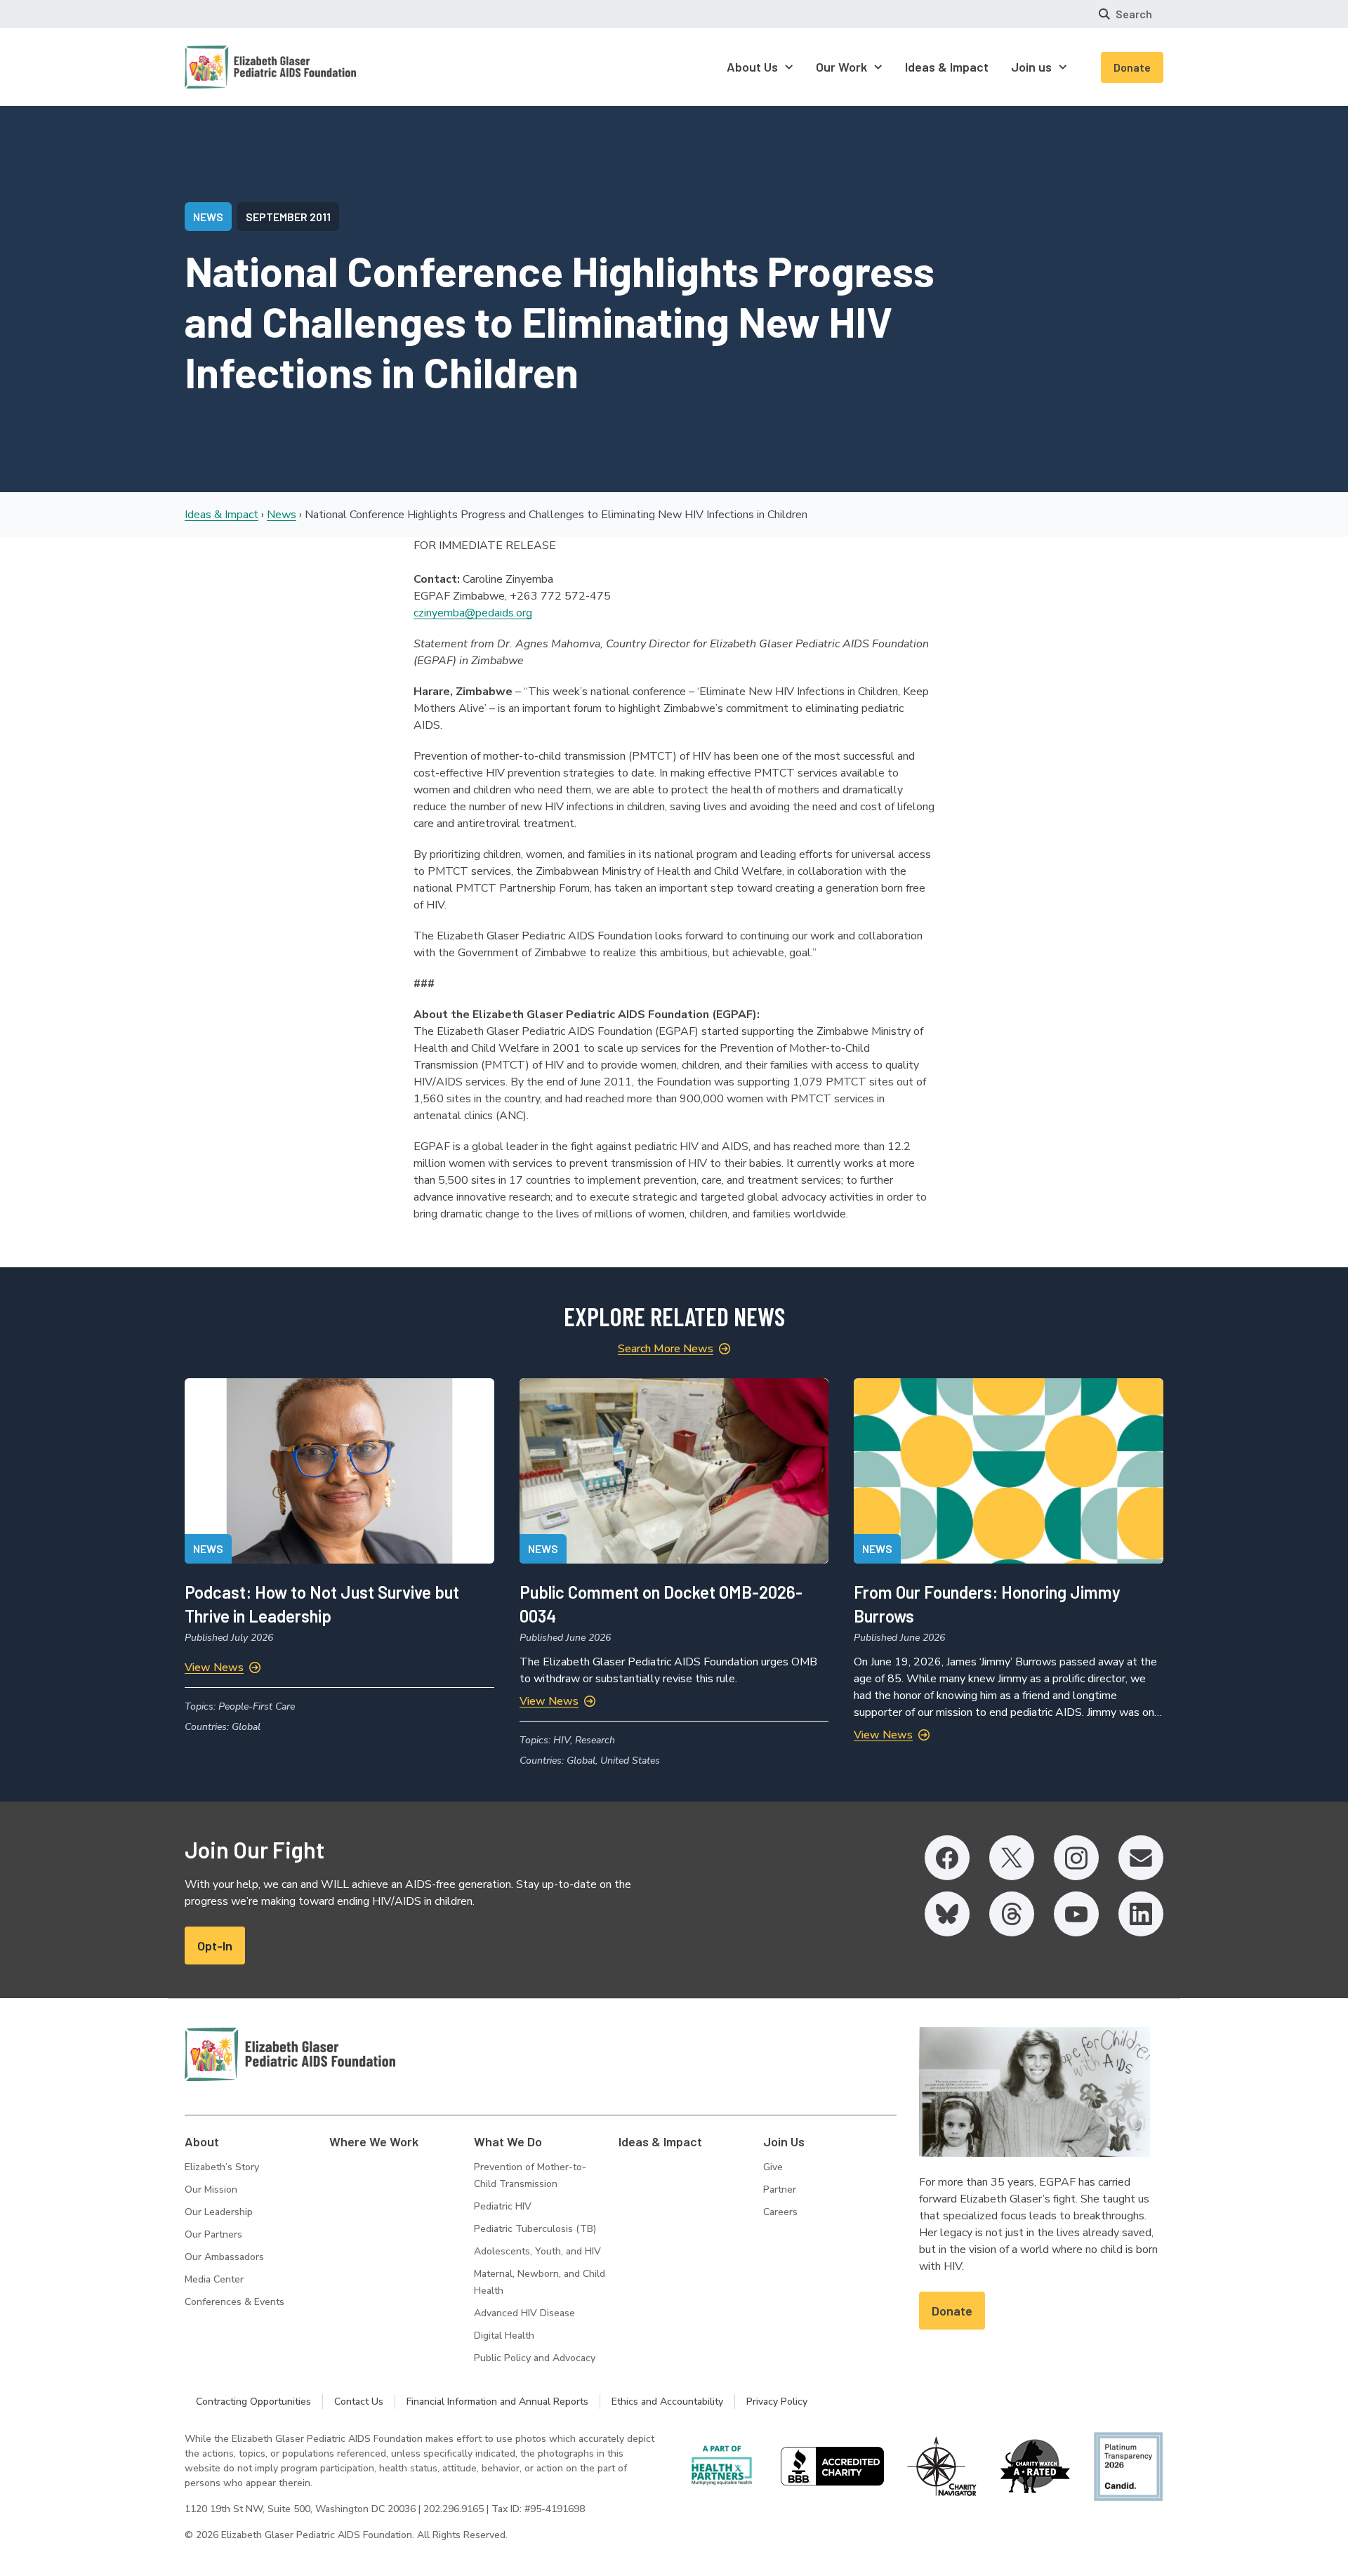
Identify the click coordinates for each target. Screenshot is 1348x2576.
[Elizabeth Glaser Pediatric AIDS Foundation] (290, 2054)
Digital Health (504, 2336)
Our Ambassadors (224, 2257)
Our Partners (213, 2234)
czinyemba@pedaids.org (473, 613)
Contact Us (359, 2402)
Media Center (214, 2279)
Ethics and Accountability (667, 2402)
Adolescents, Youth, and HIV (537, 2251)
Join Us (784, 2141)
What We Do (508, 2141)
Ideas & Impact (222, 515)
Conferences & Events (234, 2302)
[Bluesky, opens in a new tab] (947, 1914)
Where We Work (374, 2141)
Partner (780, 2189)
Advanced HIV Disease (524, 2313)
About (202, 2141)
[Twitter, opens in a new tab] (1012, 1858)
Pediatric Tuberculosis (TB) (535, 2229)
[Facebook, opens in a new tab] (947, 1858)
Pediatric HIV (503, 2206)
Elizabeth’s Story (222, 2167)
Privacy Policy (777, 2402)
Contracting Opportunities (253, 2402)
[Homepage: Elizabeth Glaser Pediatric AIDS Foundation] (234, 67)
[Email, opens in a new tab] (1141, 1858)
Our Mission (211, 2189)
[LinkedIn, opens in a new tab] (1141, 1914)
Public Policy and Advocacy (535, 2358)
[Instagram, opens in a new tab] (1076, 1858)
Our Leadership (219, 2212)
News (282, 515)
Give (773, 2167)
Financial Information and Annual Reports (497, 2402)
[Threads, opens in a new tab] (1012, 1914)
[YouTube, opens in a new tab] (1076, 1914)
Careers (780, 2212)
